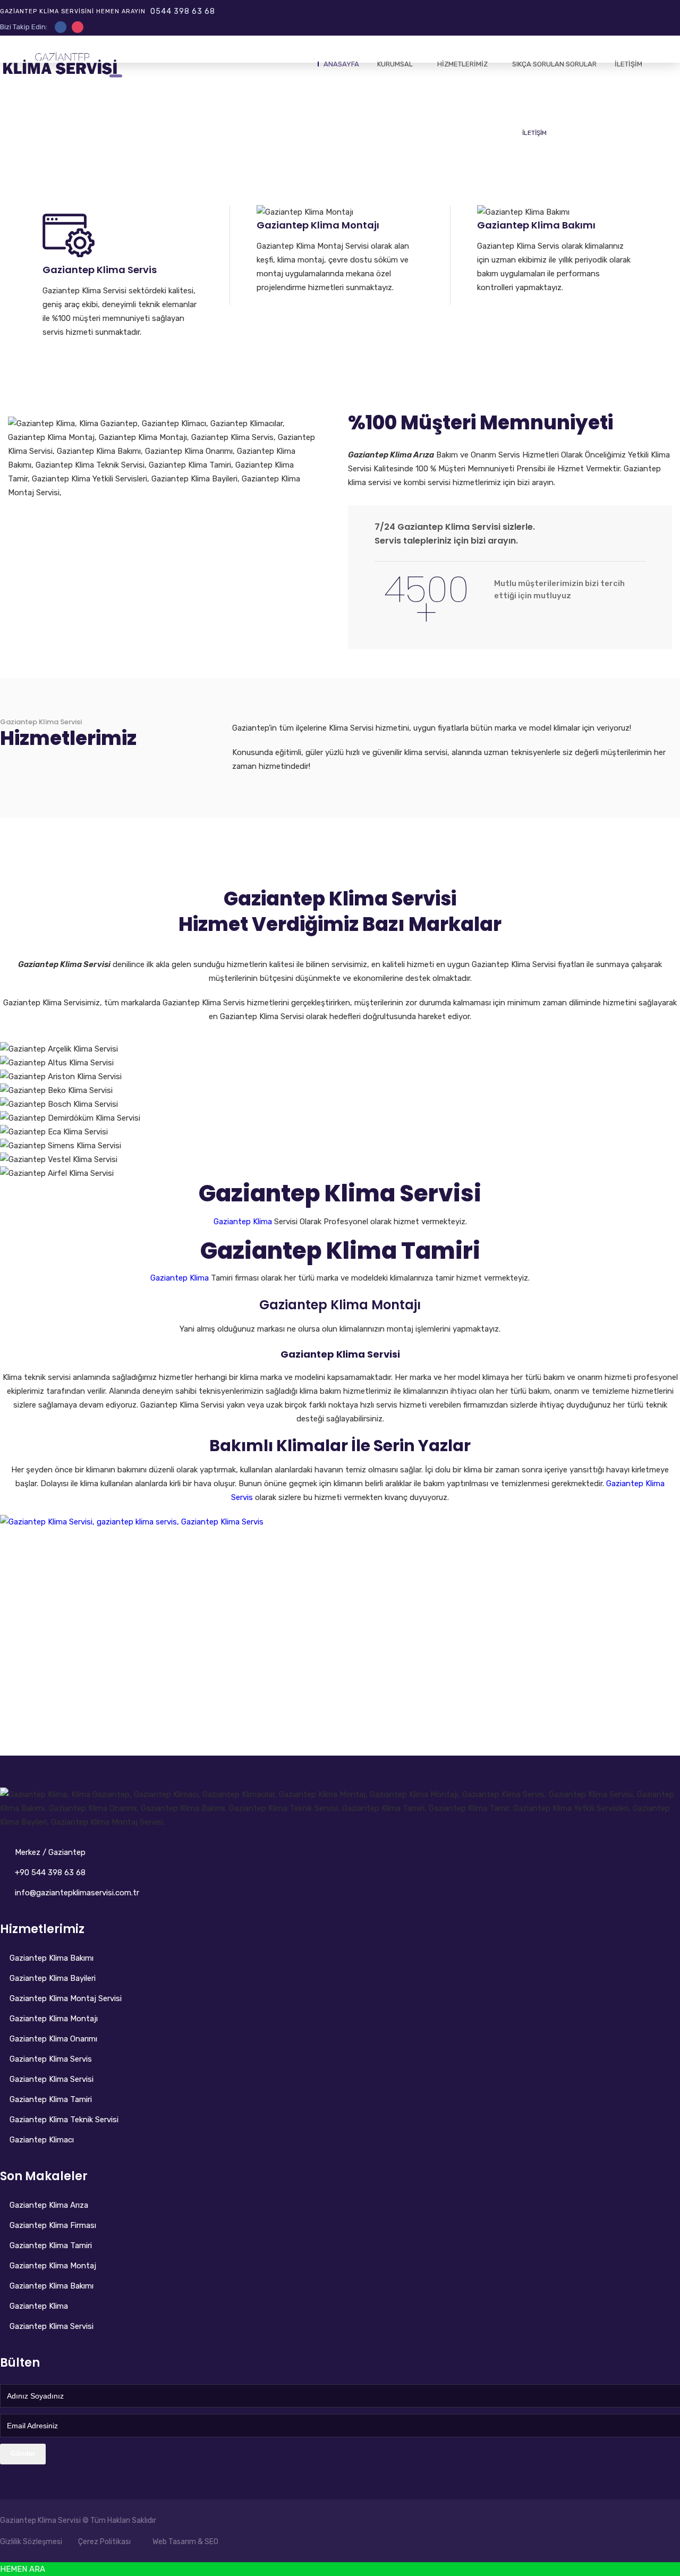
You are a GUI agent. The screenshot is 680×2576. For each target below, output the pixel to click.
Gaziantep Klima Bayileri (53, 1978)
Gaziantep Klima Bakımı (52, 1958)
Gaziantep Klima (39, 2306)
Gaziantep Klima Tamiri (51, 2099)
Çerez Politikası (104, 2542)
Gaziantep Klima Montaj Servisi (66, 1998)
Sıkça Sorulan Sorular (554, 64)
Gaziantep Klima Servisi (41, 722)
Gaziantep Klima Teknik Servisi (64, 2120)
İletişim (628, 64)
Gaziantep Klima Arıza (49, 2205)
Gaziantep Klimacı (42, 2140)
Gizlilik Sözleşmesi (31, 2542)
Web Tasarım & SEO (185, 2542)
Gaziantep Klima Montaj (53, 2266)
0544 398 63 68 (183, 11)
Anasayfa (341, 64)
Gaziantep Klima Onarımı (53, 2039)
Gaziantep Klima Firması (53, 2225)
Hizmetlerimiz (462, 64)
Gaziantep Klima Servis (51, 2059)
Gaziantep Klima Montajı (54, 2019)
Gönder (23, 2454)
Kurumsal (395, 64)
